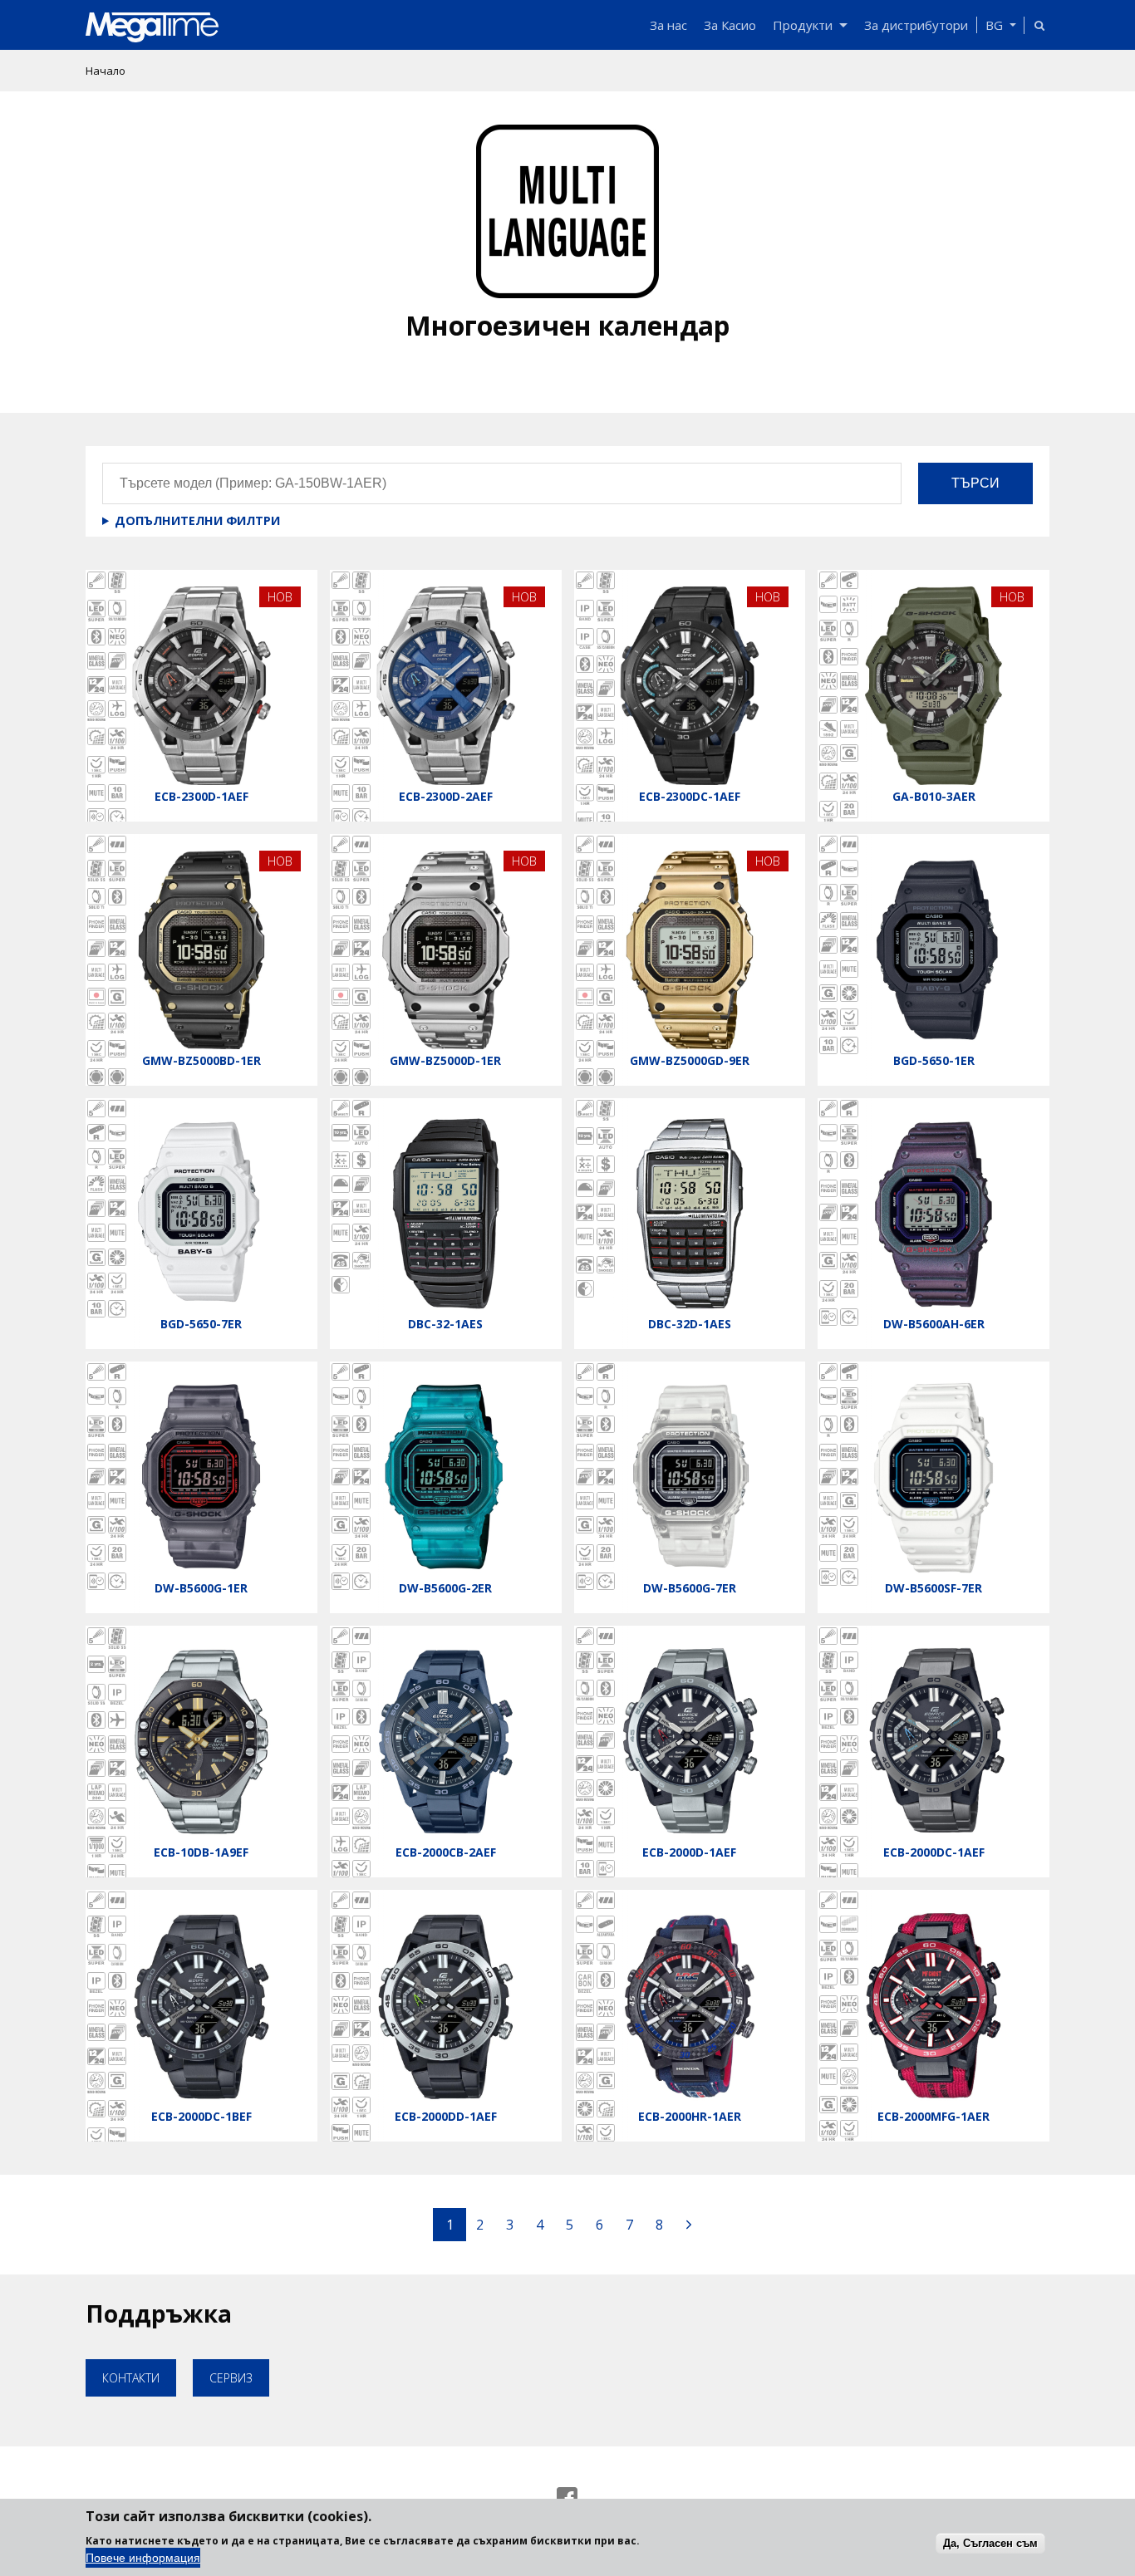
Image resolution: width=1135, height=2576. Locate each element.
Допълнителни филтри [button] (197, 520)
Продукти (803, 25)
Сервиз (231, 2378)
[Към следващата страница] (689, 2225)
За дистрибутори (916, 25)
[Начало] (364, 27)
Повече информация (143, 2558)
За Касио (730, 25)
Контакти (131, 2378)
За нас (668, 25)
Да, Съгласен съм (990, 2542)
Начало (106, 71)
